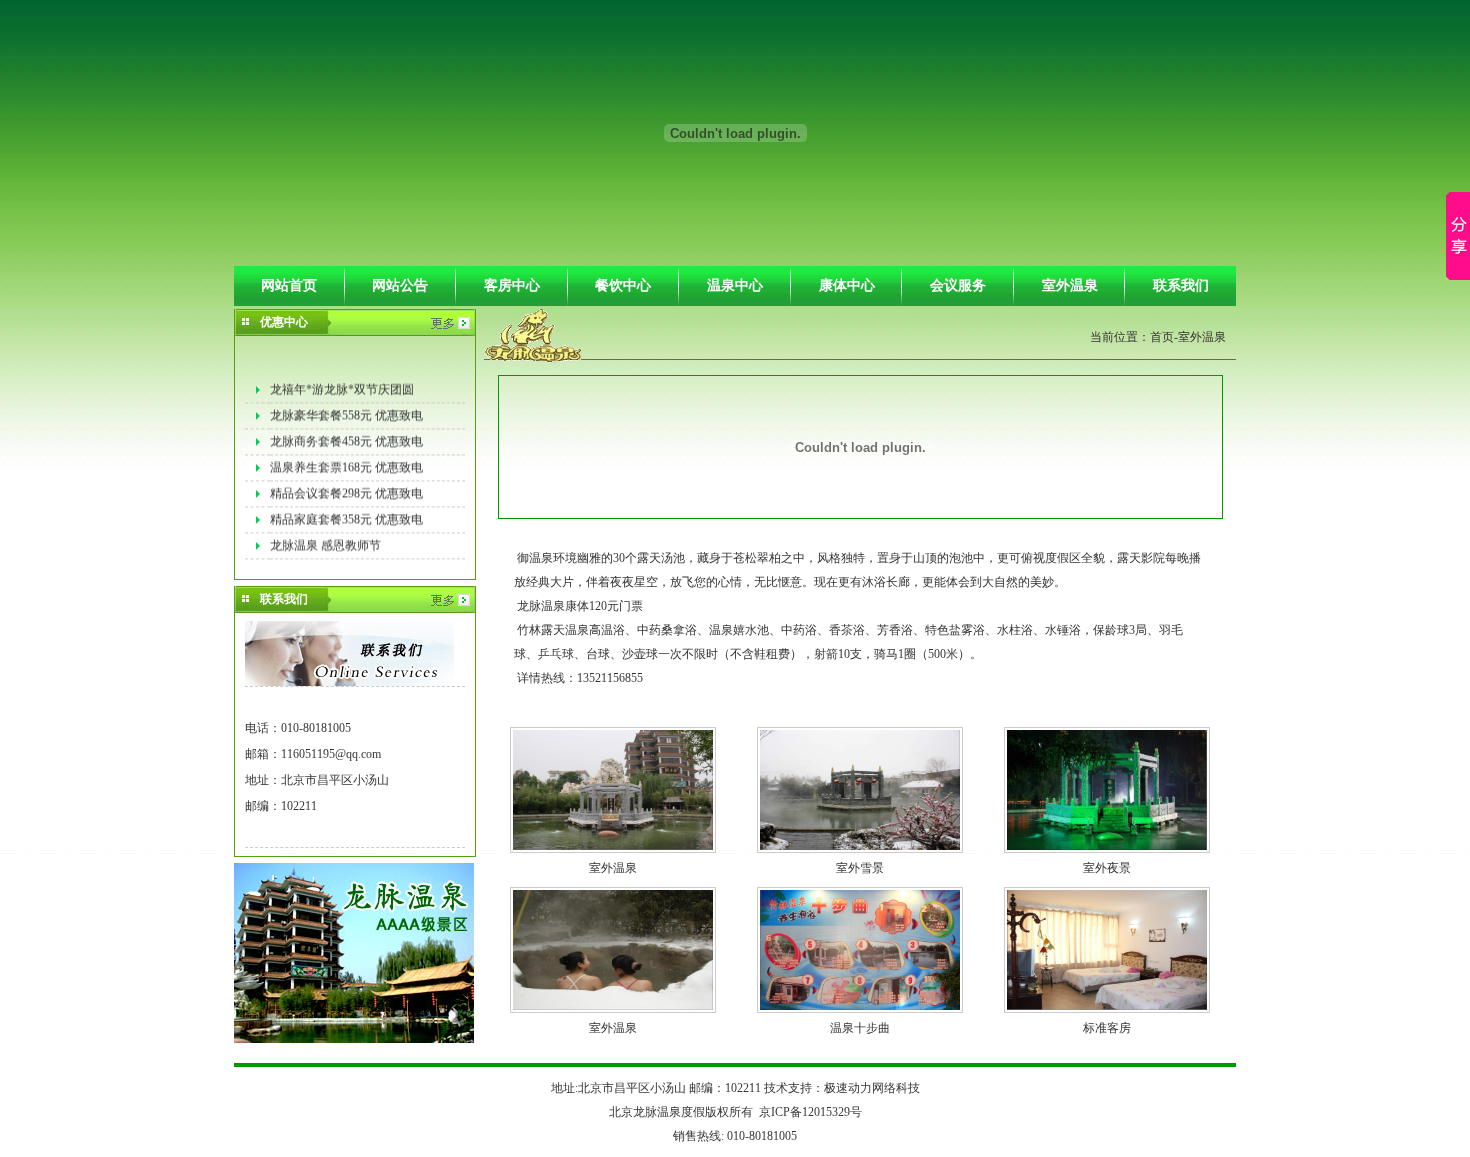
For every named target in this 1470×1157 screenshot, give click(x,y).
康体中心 (847, 285)
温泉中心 (735, 285)
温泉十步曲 (860, 1028)
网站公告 (400, 285)
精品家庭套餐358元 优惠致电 (346, 515)
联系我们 (1181, 285)
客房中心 (512, 285)
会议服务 (958, 285)
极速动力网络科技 (872, 1088)
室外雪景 (860, 868)
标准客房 (1107, 1028)
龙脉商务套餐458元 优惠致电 (346, 437)
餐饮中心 (623, 285)
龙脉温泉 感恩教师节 (325, 541)
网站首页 (289, 285)
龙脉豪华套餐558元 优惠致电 (346, 411)
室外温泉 (1070, 285)
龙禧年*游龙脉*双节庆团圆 (342, 385)
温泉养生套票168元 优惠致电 (346, 463)
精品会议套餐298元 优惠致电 (346, 489)
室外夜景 (1107, 868)
